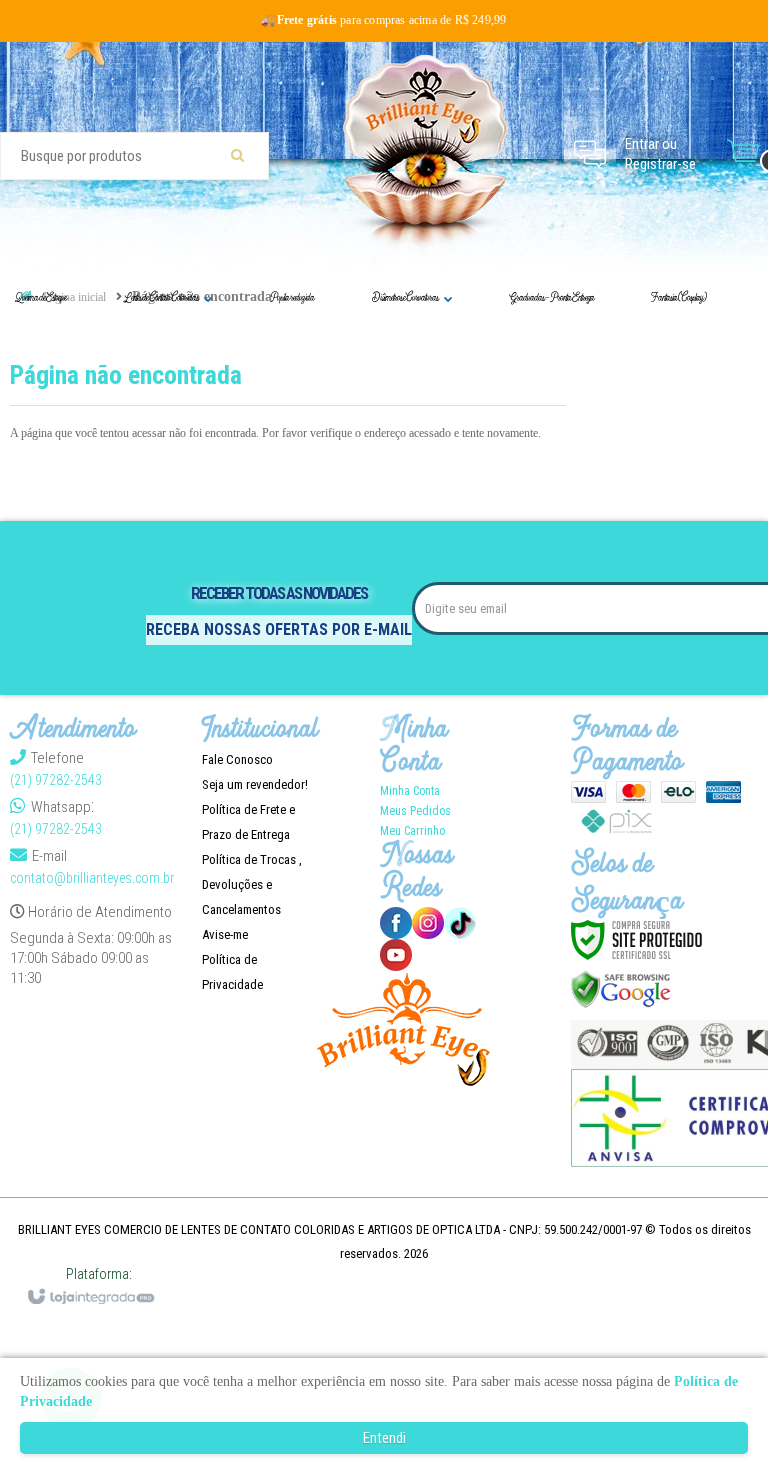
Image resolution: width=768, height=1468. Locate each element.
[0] (743, 154)
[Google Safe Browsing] (621, 989)
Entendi (384, 1438)
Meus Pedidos (415, 811)
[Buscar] (237, 155)
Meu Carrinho (412, 831)
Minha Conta (410, 791)
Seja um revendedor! (255, 784)
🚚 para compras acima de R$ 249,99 (383, 20)
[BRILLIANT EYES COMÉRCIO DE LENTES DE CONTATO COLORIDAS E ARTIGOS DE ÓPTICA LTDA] (426, 154)
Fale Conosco (237, 759)
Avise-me (225, 934)
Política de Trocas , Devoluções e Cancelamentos (252, 884)
